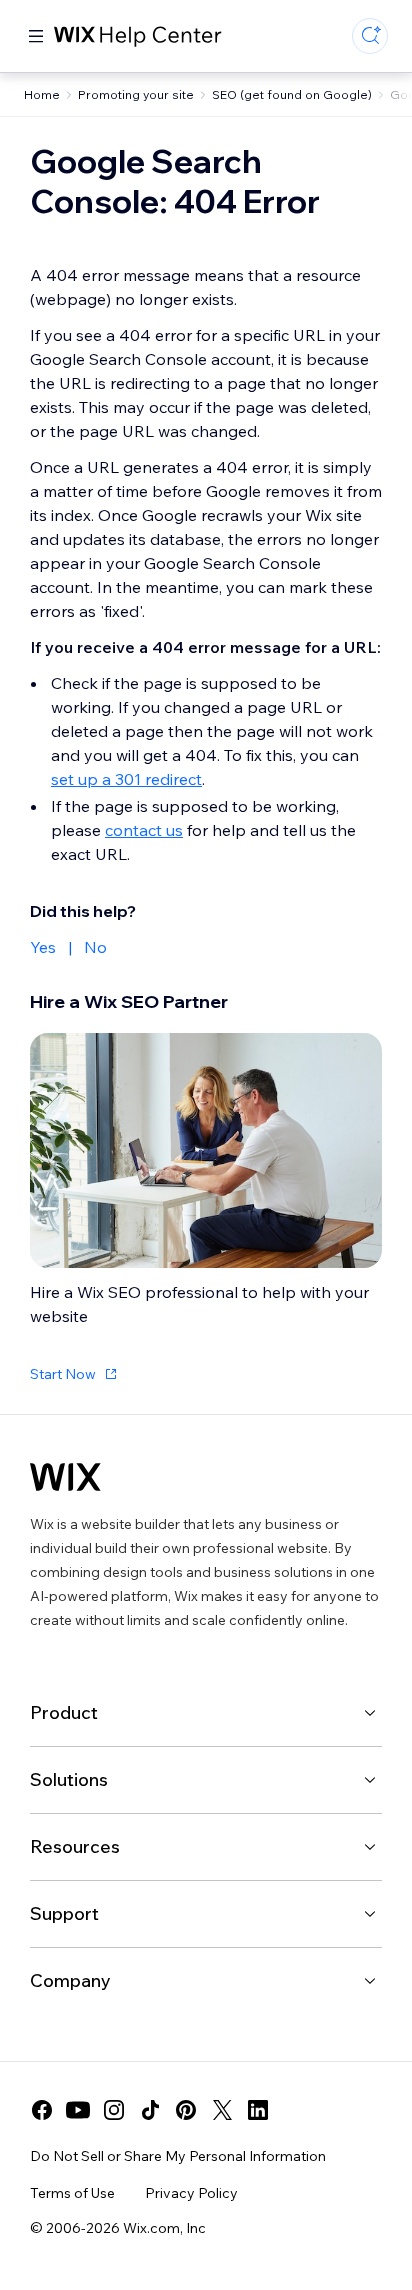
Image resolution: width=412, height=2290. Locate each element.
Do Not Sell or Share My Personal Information (178, 2156)
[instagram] (114, 2110)
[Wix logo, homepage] (65, 1477)
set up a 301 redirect (126, 779)
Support (64, 1913)
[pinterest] (186, 2110)
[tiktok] (150, 2110)
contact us (144, 830)
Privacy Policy (191, 2193)
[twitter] (222, 2110)
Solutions (69, 1779)
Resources (75, 1846)
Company (70, 1980)
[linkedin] (258, 2110)
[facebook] (42, 2110)
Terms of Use (72, 2193)
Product (64, 1712)
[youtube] (78, 2110)
